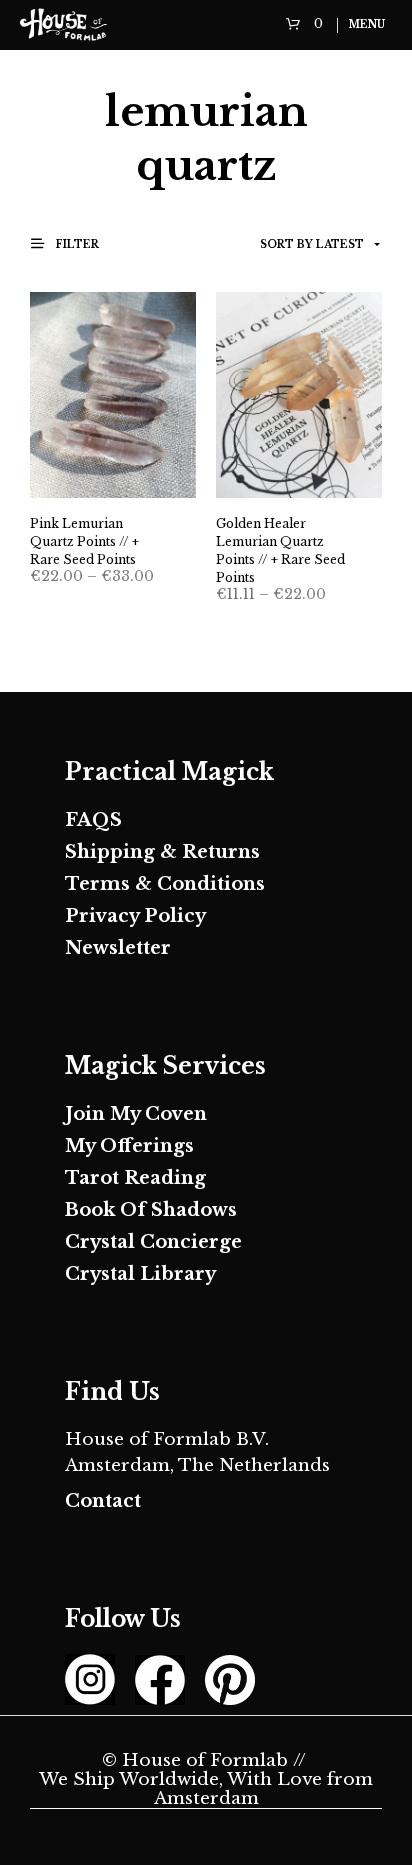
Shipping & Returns (162, 852)
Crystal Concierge (153, 1242)
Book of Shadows (151, 1210)
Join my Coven (136, 1114)
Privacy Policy (135, 916)
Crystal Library (140, 1274)
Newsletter (118, 948)
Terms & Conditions (165, 884)
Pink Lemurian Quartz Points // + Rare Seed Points (84, 541)
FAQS (93, 820)
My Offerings (129, 1146)
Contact (103, 1501)
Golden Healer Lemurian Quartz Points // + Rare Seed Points (280, 550)
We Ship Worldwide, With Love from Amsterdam (206, 1790)
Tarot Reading (135, 1178)
